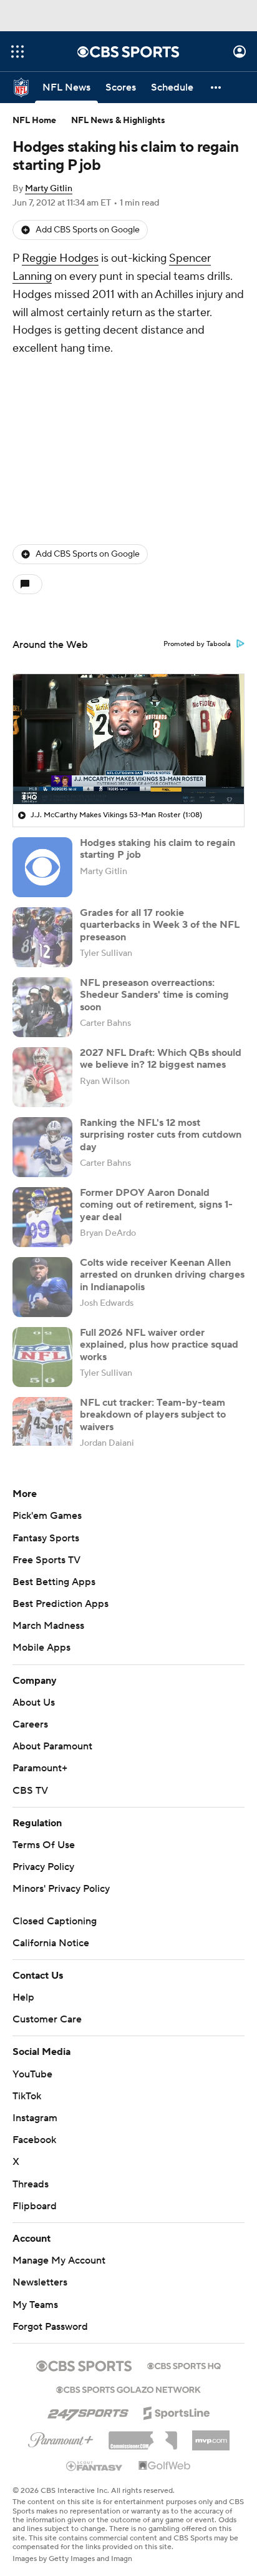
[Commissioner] (143, 2436)
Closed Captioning (55, 1921)
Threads (31, 2184)
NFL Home (34, 121)
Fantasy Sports (46, 1538)
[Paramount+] (61, 2437)
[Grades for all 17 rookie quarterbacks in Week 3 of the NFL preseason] (42, 937)
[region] (128, 739)
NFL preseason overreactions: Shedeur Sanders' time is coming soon (154, 995)
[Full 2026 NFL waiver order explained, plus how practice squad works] (42, 1357)
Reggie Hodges (60, 258)
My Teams (35, 2305)
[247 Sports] (88, 2411)
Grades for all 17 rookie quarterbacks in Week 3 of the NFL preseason (160, 925)
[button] (17, 52)
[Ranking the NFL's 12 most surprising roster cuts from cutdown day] (42, 1147)
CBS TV (30, 1791)
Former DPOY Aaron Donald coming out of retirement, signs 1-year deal (156, 1205)
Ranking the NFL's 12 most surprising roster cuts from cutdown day (161, 1135)
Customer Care (47, 2019)
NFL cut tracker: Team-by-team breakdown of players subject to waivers (153, 1415)
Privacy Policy (43, 1867)
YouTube (32, 2074)
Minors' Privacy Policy (61, 1889)
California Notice (51, 1943)
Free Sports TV (46, 1560)
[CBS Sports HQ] (184, 2365)
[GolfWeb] (165, 2466)
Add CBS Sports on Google (88, 230)
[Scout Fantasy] (95, 2465)
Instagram (35, 2118)
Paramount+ (40, 1768)
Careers (30, 1724)
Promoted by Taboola (197, 644)
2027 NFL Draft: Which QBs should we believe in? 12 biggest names (161, 1059)
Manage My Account (59, 2260)
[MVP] (211, 2435)
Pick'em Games (47, 1516)
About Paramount (52, 1746)
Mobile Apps (41, 1648)
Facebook (34, 2140)
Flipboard (35, 2206)
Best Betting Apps (54, 1582)
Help (23, 1997)
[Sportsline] (177, 2411)
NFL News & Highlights (118, 121)
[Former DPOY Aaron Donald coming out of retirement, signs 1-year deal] (42, 1217)
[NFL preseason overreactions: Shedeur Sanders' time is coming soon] (42, 1007)
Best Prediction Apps (61, 1604)
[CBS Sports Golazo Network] (128, 2389)
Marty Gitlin (49, 189)
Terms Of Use (44, 1845)
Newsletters (40, 2282)
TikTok (27, 2096)
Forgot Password (50, 2327)
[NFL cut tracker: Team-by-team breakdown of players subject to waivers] (42, 1427)
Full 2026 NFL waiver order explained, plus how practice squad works (159, 1345)
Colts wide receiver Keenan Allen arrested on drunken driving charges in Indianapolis (162, 1275)
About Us (34, 1703)
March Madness (48, 1626)
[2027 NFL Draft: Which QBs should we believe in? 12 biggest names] (42, 1077)
